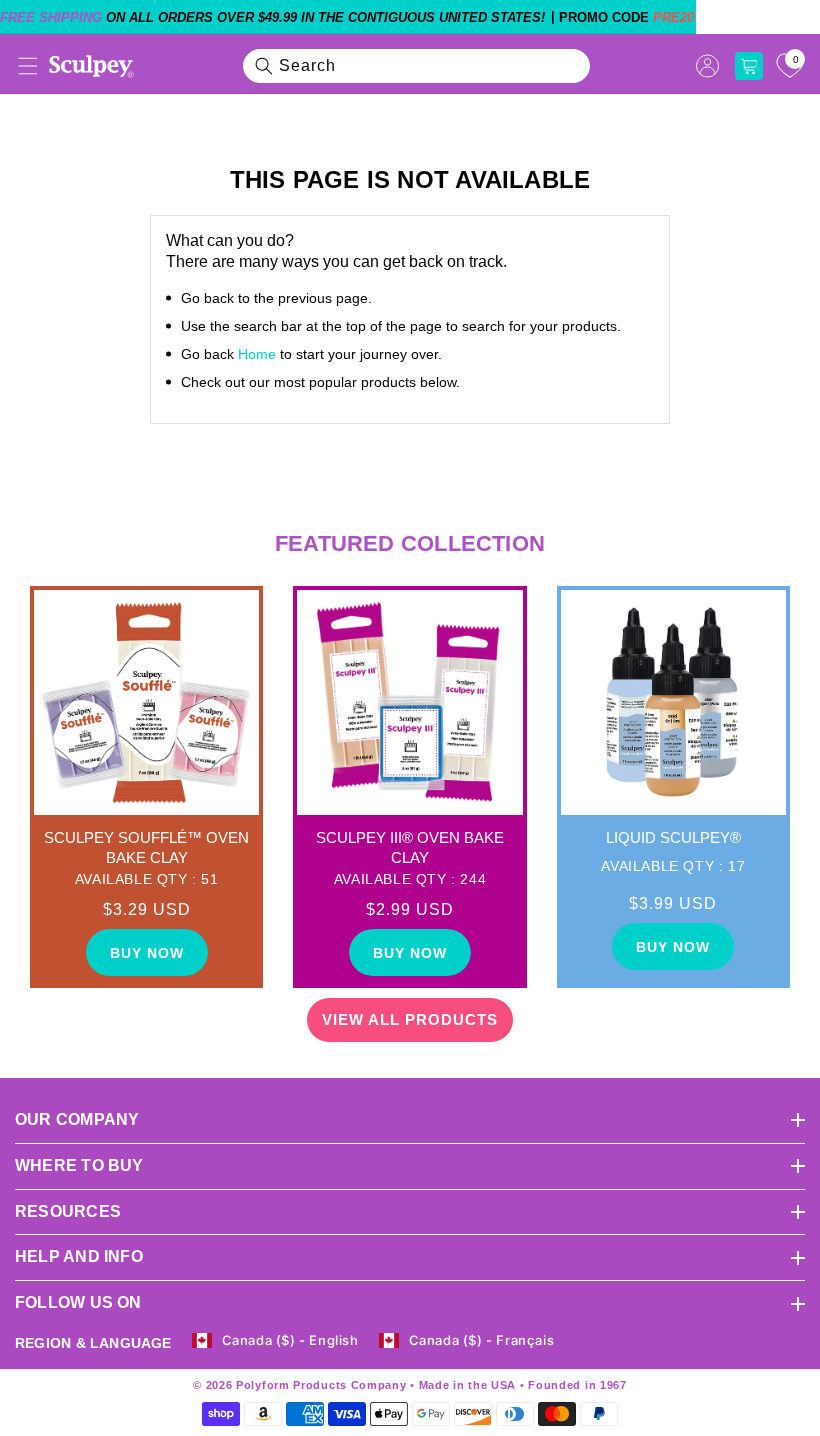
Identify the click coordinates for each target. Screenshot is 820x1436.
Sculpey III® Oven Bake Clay (410, 847)
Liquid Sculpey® (673, 837)
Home (257, 354)
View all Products (410, 1019)
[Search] (264, 66)
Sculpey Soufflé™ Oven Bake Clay (146, 847)
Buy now (147, 953)
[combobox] (417, 66)
